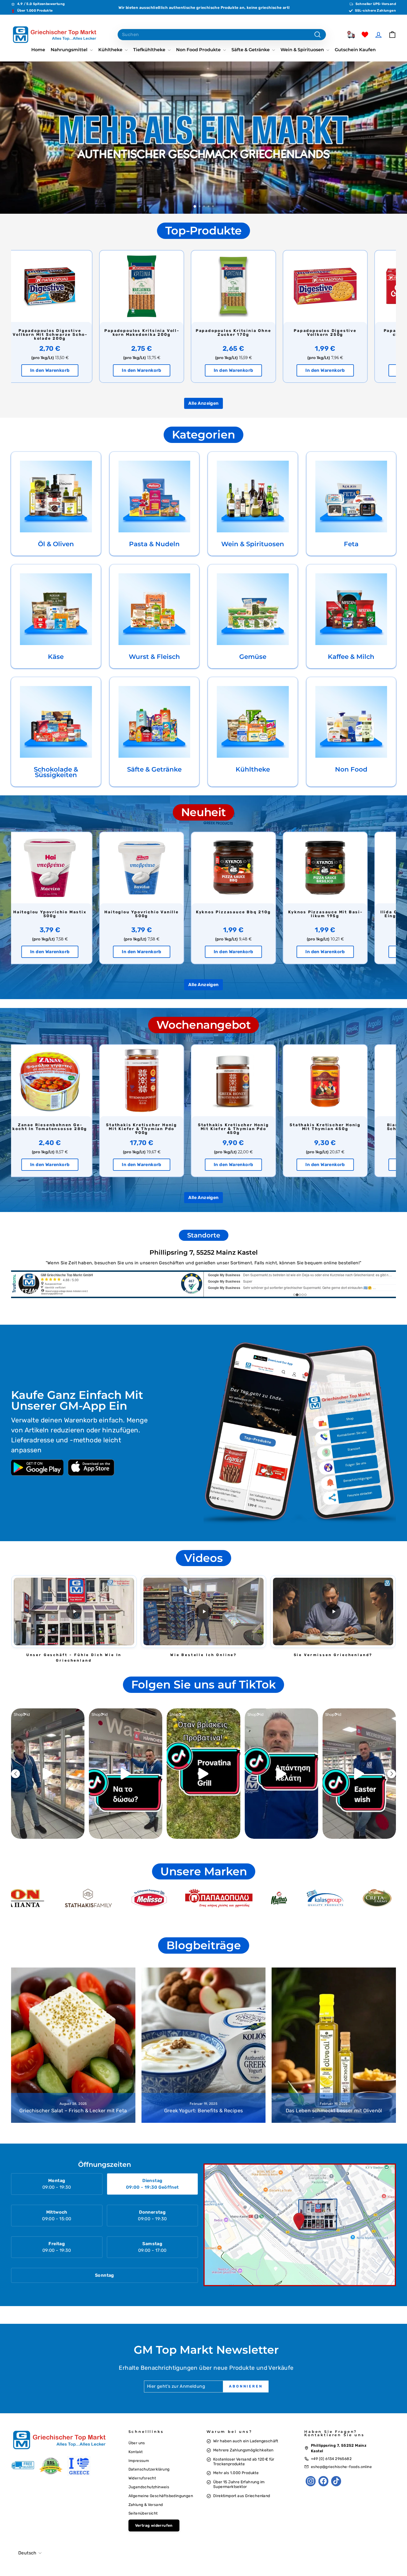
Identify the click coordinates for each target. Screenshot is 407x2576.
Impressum (139, 2461)
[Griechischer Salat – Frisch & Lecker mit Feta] (73, 2045)
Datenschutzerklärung (149, 2469)
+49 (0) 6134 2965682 (331, 2459)
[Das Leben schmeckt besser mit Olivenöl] (334, 2045)
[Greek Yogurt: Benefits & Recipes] (204, 2045)
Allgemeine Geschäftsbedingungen (161, 2496)
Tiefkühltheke (150, 50)
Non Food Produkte (199, 50)
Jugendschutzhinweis (149, 2487)
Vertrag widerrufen (154, 2525)
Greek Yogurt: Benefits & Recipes (204, 2111)
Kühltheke (111, 50)
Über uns (137, 2443)
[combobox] (222, 35)
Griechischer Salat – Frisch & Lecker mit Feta (73, 2111)
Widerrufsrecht (142, 2478)
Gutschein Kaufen (355, 50)
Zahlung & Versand (146, 2505)
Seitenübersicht (143, 2513)
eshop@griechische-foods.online (341, 2467)
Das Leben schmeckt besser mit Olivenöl (334, 2111)
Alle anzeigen (203, 403)
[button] (74, 1611)
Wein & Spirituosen (303, 50)
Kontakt (136, 2452)
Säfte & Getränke (251, 50)
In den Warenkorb (60, 370)
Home (38, 50)
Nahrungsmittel (70, 50)
